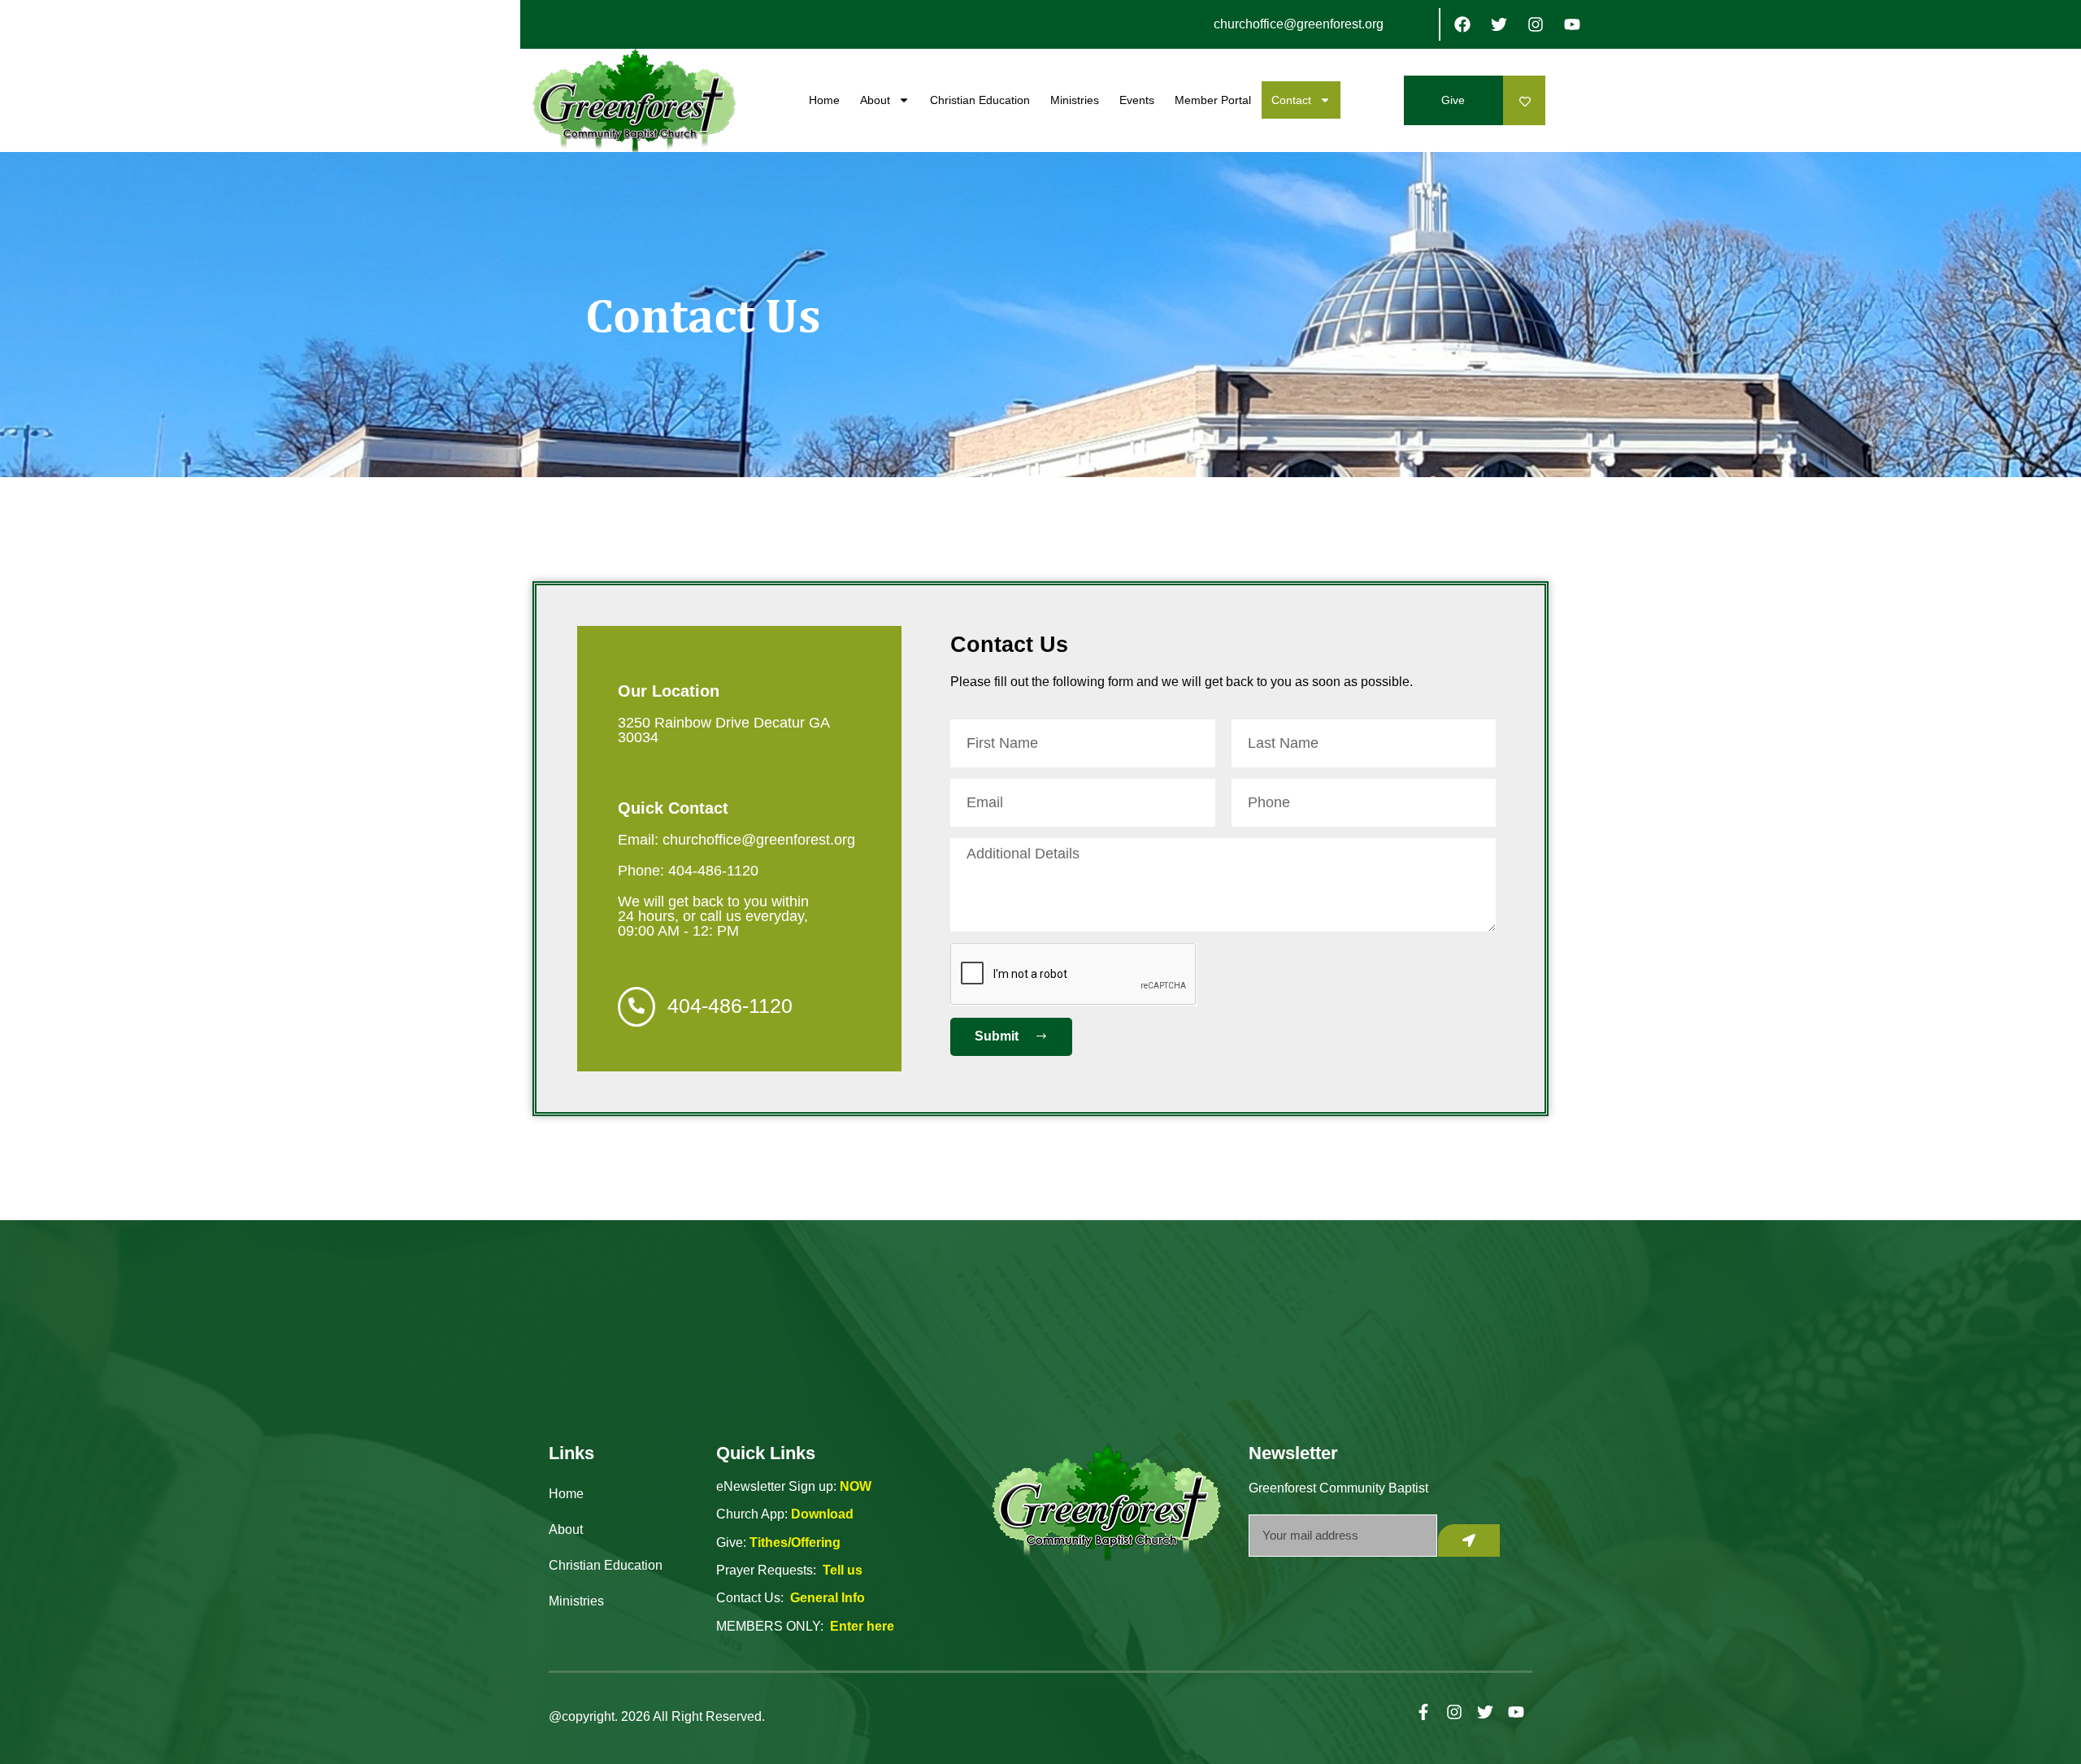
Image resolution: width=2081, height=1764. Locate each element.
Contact (1291, 100)
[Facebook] (1462, 24)
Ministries (1075, 100)
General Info (828, 1598)
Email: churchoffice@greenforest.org (736, 840)
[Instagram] (1536, 24)
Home (824, 100)
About (875, 100)
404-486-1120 (730, 1006)
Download (822, 1514)
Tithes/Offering (795, 1542)
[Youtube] (1572, 24)
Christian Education (980, 100)
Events (1137, 100)
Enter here (862, 1626)
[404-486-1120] (636, 1007)
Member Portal (1213, 100)
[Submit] (1469, 1540)
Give (1453, 100)
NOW (856, 1486)
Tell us (843, 1570)
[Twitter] (1499, 24)
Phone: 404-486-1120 (688, 871)
